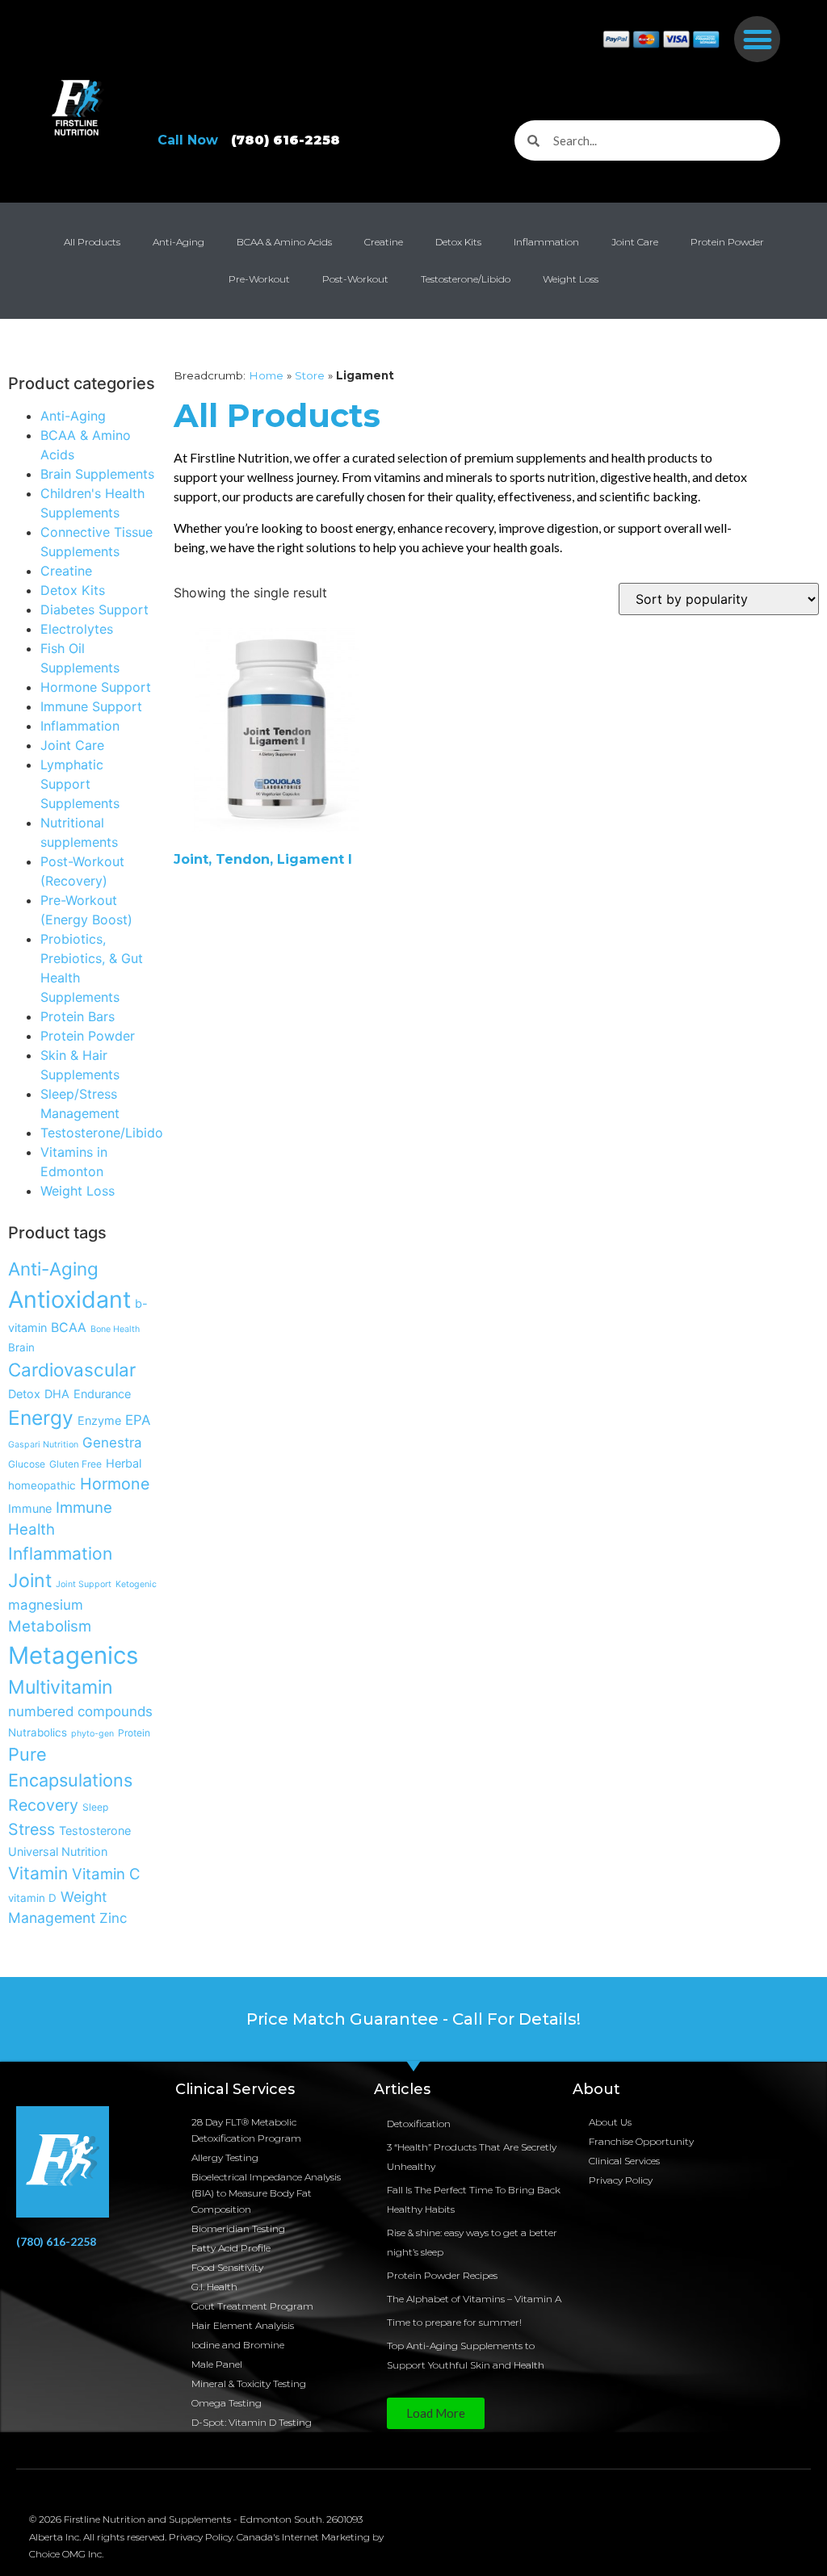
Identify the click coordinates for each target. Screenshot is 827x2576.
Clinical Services (624, 2161)
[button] (757, 39)
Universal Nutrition (58, 1851)
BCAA (69, 1328)
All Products (92, 242)
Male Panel (217, 2364)
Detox (24, 1394)
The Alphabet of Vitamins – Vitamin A (474, 2299)
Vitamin (38, 1873)
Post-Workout (355, 279)
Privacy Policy (621, 2180)
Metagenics (73, 1655)
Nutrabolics (38, 1732)
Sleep (95, 1807)
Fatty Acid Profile (231, 2248)
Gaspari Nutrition (43, 1445)
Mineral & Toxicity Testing (249, 2383)
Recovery (43, 1805)
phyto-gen (92, 1734)
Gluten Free (76, 1464)
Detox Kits (458, 242)
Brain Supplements (97, 474)
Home (266, 375)
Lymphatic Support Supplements (80, 784)
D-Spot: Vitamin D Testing (252, 2422)
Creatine (384, 242)
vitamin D (32, 1898)
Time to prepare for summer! (454, 2322)
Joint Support (84, 1584)
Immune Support (91, 706)
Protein (134, 1733)
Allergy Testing (225, 2157)
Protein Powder (727, 242)
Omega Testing (227, 2403)
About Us (610, 2122)
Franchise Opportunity (641, 2141)
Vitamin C (106, 1874)
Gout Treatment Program (252, 2306)
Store (310, 375)
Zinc (113, 1918)
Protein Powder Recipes (442, 2275)
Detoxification (419, 2124)
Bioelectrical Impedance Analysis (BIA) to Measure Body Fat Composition (266, 2193)
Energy (41, 1418)
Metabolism (50, 1626)
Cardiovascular (72, 1370)
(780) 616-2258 (56, 2241)
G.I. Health (214, 2287)
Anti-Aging (178, 242)
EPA (138, 1420)
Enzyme (99, 1420)
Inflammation (546, 242)
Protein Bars (78, 1016)
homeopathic (42, 1485)
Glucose (27, 1464)
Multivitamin (61, 1687)
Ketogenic (136, 1584)
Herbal (124, 1463)
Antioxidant (69, 1299)
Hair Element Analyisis (243, 2325)
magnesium (46, 1605)
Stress (31, 1829)
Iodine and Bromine (238, 2345)
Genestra (112, 1443)
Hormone (115, 1484)
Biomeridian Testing (238, 2228)
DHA (57, 1394)
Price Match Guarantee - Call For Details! (413, 2019)
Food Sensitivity (227, 2267)
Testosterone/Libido (466, 279)
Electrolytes (77, 629)
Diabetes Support (94, 609)
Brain (21, 1347)
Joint (30, 1581)
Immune (30, 1508)
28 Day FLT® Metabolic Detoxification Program (246, 2130)
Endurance (102, 1394)
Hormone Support (96, 687)
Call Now (249, 140)
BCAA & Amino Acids (284, 242)
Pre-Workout (259, 279)
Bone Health (115, 1329)
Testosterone (95, 1830)
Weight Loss (571, 279)
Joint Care (635, 242)
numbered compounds (80, 1711)
